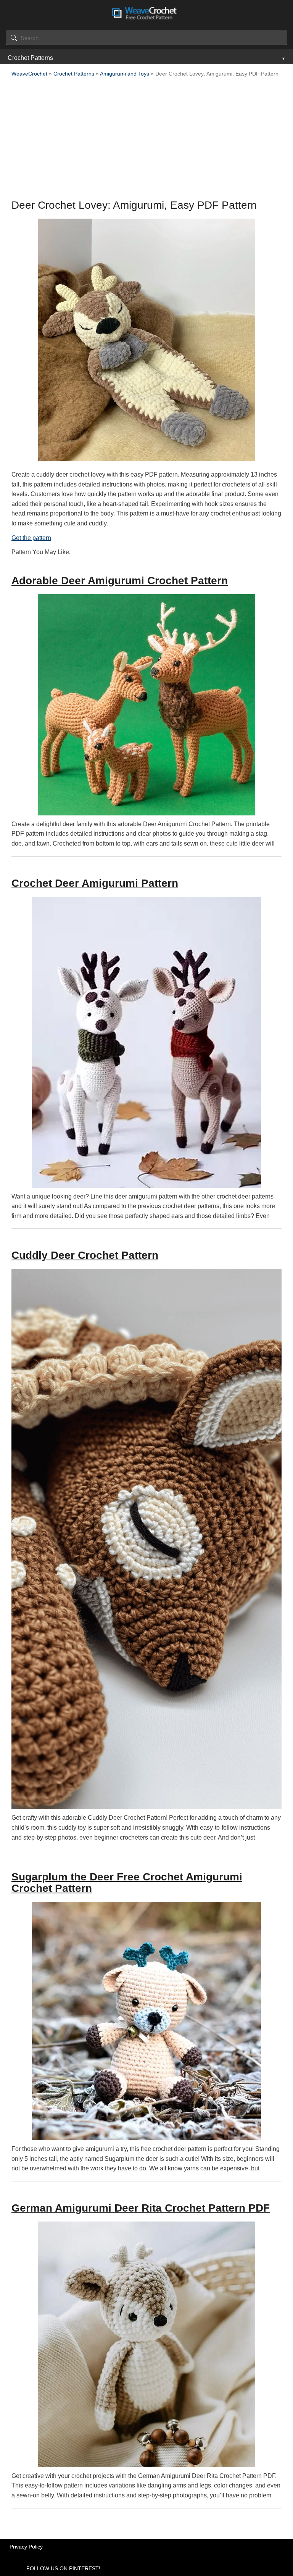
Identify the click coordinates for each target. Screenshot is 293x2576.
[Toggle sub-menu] (283, 58)
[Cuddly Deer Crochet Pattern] (146, 1539)
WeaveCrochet (29, 74)
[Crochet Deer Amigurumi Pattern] (146, 1042)
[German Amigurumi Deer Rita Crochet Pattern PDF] (146, 2344)
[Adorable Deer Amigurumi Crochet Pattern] (146, 705)
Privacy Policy (26, 2547)
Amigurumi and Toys (125, 74)
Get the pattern (31, 538)
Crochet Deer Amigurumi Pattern (95, 883)
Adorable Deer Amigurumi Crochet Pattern (120, 581)
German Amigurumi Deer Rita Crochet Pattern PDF (141, 2208)
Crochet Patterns (30, 58)
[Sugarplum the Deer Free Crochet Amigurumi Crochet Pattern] (146, 2021)
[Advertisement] (146, 140)
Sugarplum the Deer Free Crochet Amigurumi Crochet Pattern (127, 1882)
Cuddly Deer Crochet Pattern (85, 1255)
